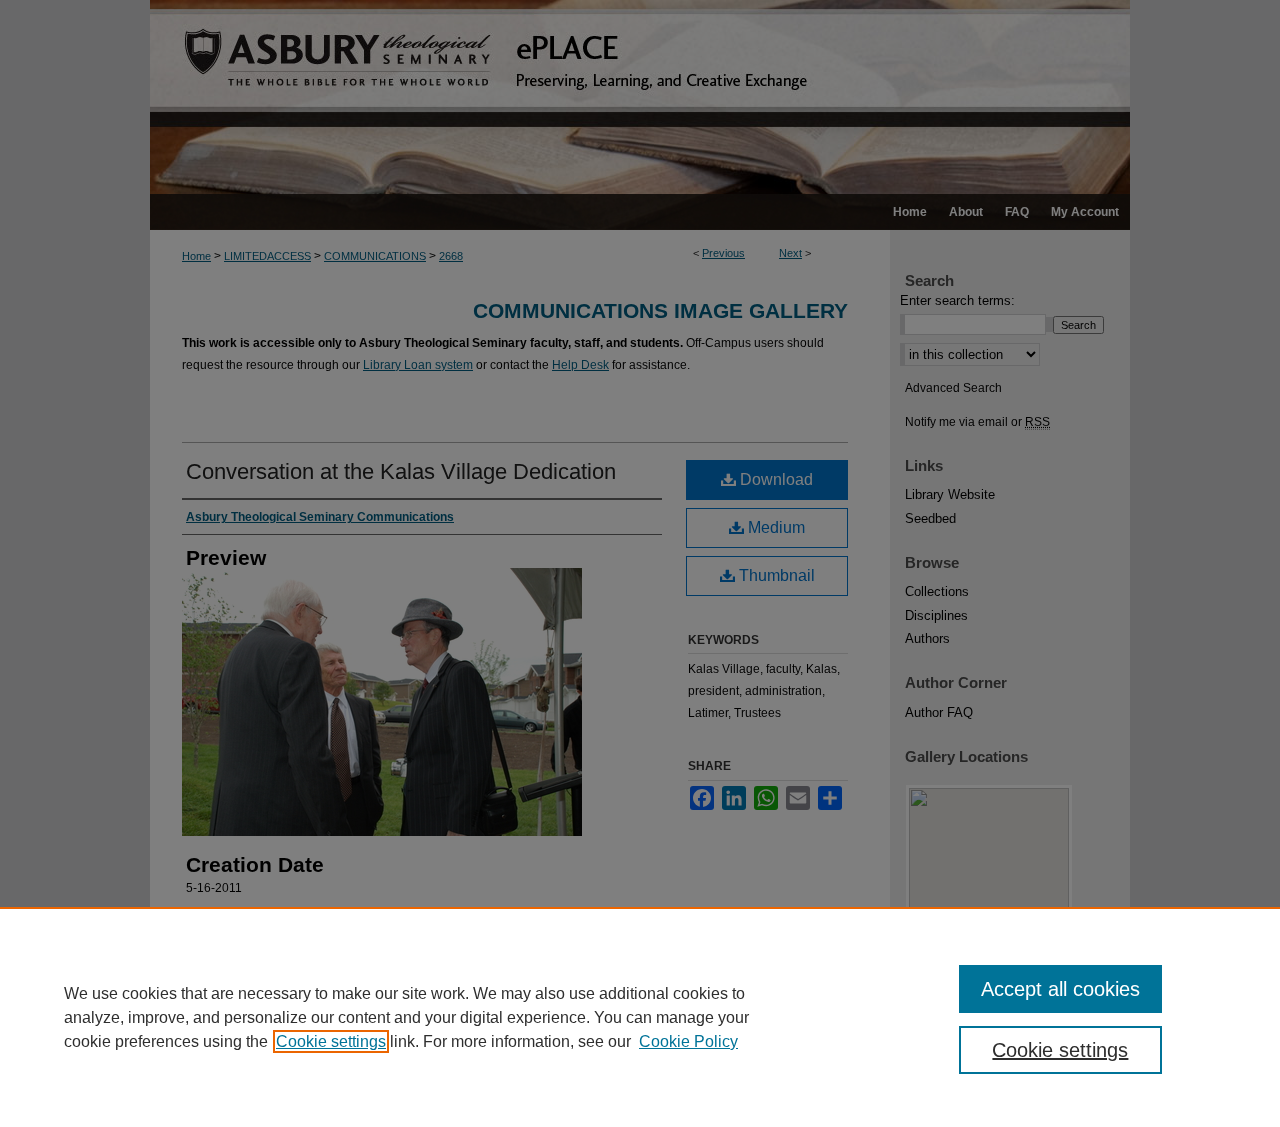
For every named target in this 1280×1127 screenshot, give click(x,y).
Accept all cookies (1060, 989)
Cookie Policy (688, 1041)
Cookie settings (331, 1041)
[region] (640, 1017)
